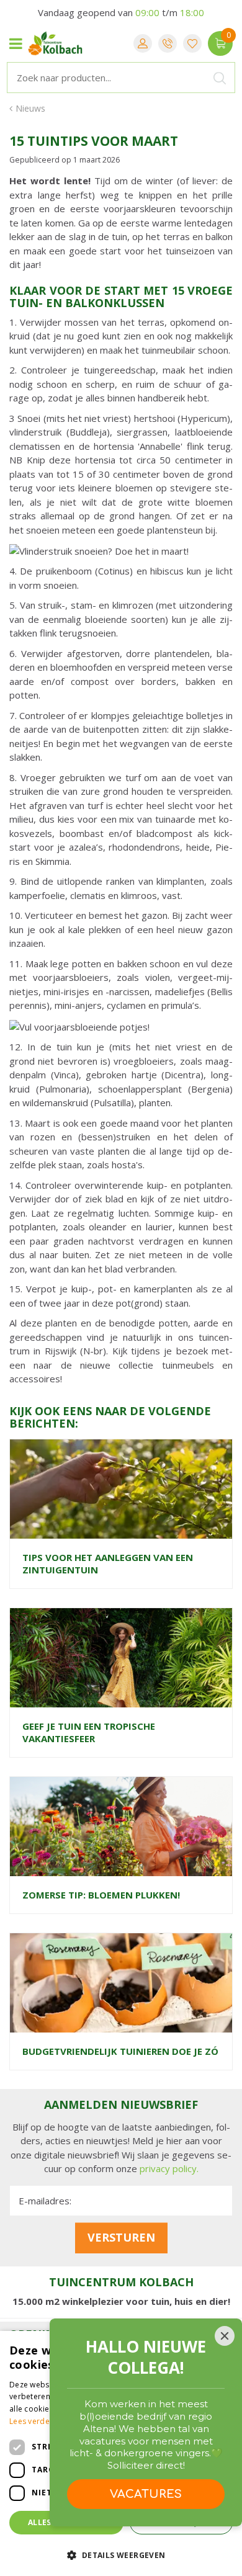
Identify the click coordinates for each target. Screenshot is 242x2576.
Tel (168, 43)
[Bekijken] (220, 43)
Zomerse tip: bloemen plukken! (101, 1895)
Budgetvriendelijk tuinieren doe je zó (120, 2051)
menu (16, 43)
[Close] (225, 2336)
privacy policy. (169, 2168)
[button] (121, 2555)
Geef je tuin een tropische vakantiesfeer (89, 1732)
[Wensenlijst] (192, 43)
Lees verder (31, 2421)
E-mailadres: (45, 2201)
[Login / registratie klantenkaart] (143, 43)
